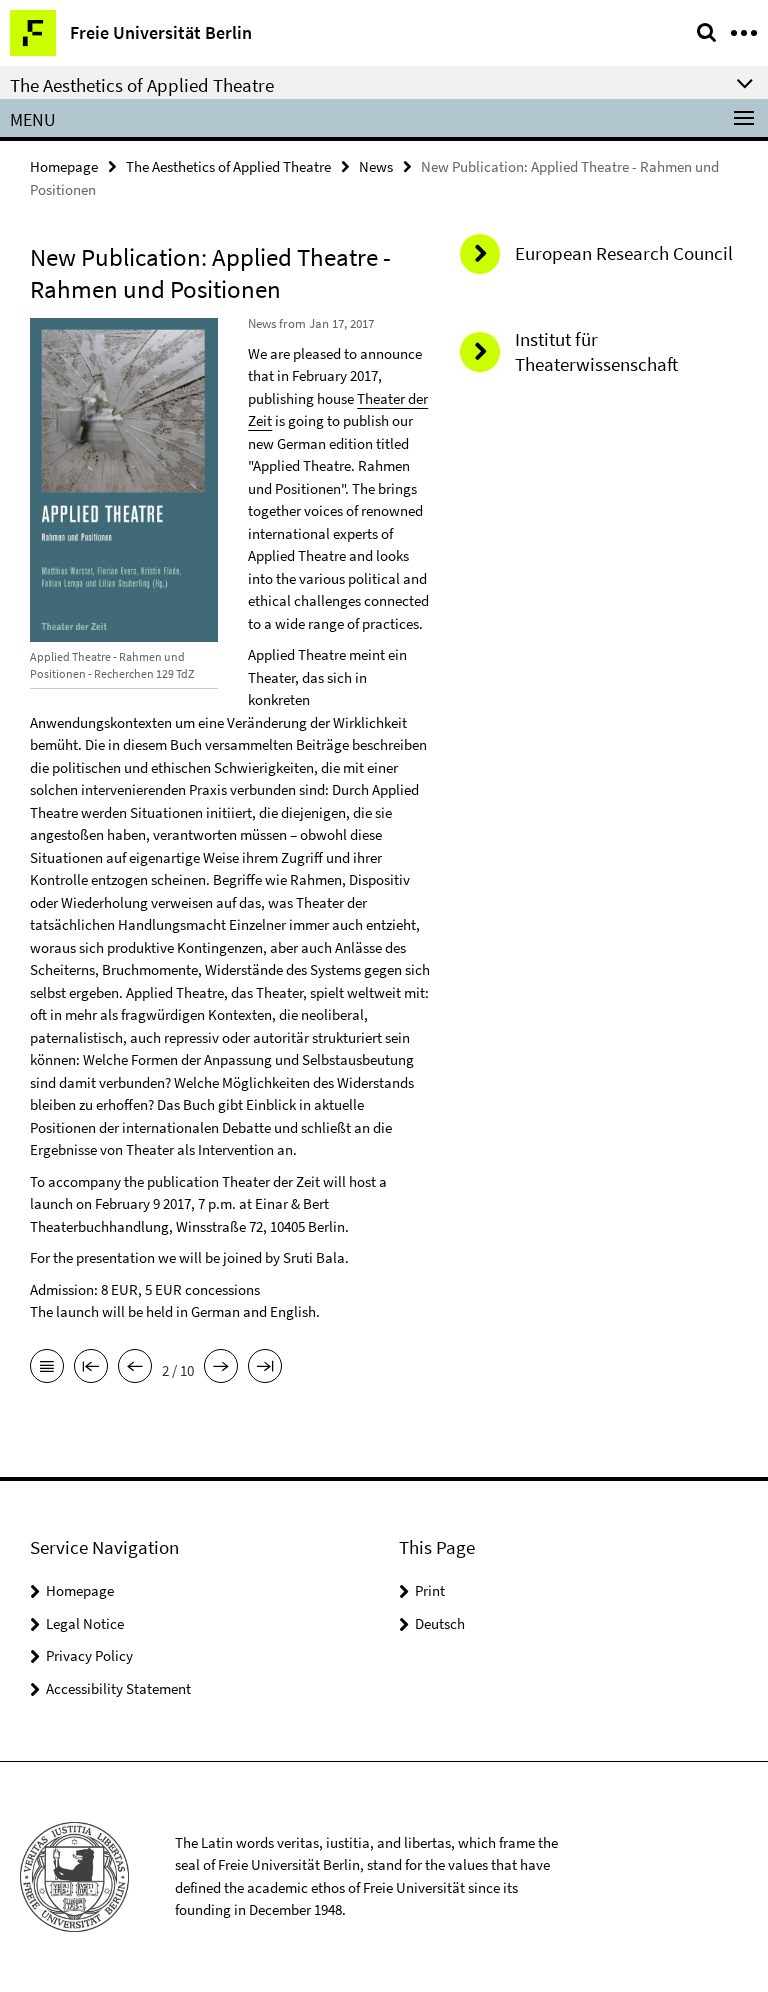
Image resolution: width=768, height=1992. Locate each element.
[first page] (91, 1368)
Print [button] (430, 1590)
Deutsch (440, 1623)
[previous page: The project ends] (135, 1368)
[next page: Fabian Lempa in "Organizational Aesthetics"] (221, 1368)
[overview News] (47, 1368)
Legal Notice (85, 1623)
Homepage (64, 166)
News (376, 166)
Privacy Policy (89, 1655)
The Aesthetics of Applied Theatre (228, 166)
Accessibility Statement (118, 1688)
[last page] (265, 1368)
